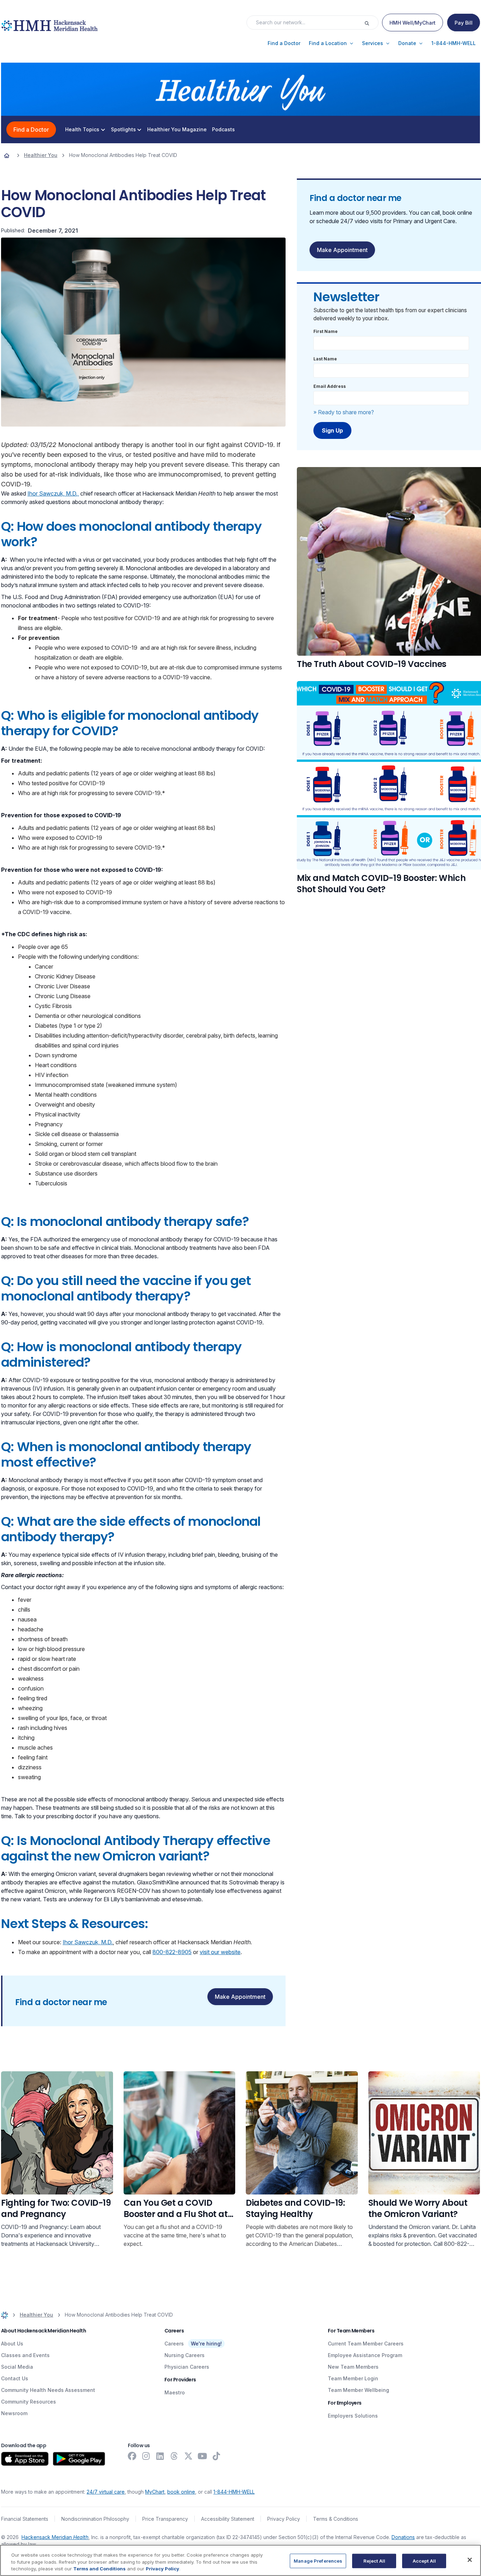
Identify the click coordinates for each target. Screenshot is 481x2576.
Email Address (330, 386)
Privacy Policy (284, 2519)
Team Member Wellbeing (358, 2390)
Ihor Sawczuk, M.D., (53, 493)
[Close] (470, 2560)
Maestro (175, 2392)
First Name (326, 331)
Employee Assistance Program (365, 2355)
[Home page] (7, 155)
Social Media (17, 2367)
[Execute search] (371, 23)
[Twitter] (188, 2456)
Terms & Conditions (336, 2519)
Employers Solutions (353, 2416)
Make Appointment (240, 1997)
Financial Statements (25, 2519)
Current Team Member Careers (366, 2344)
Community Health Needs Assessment (48, 2390)
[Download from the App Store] (25, 2459)
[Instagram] (146, 2456)
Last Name (325, 359)
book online (181, 2492)
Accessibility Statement (228, 2519)
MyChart (155, 2492)
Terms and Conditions (99, 2569)
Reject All (374, 2561)
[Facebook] (132, 2456)
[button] (284, 43)
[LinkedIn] (160, 2456)
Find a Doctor (31, 130)
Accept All (424, 2561)
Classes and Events (25, 2355)
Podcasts (223, 130)
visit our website (220, 1952)
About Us (12, 2344)
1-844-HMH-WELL (234, 2492)
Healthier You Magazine (177, 130)
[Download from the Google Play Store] (79, 2459)
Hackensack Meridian (55, 2537)
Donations (403, 2537)
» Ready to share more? (344, 412)
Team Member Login (353, 2378)
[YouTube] (202, 2456)
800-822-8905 (172, 1952)
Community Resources (29, 2402)
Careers (174, 2344)
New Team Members (353, 2367)
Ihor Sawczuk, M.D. (88, 1942)
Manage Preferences (318, 2561)
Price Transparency (165, 2519)
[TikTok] (217, 2456)
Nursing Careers (185, 2355)
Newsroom (14, 2413)
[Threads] (174, 2456)
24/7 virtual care (106, 2492)
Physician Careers (187, 2367)
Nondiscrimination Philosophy (95, 2519)
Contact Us (15, 2378)
